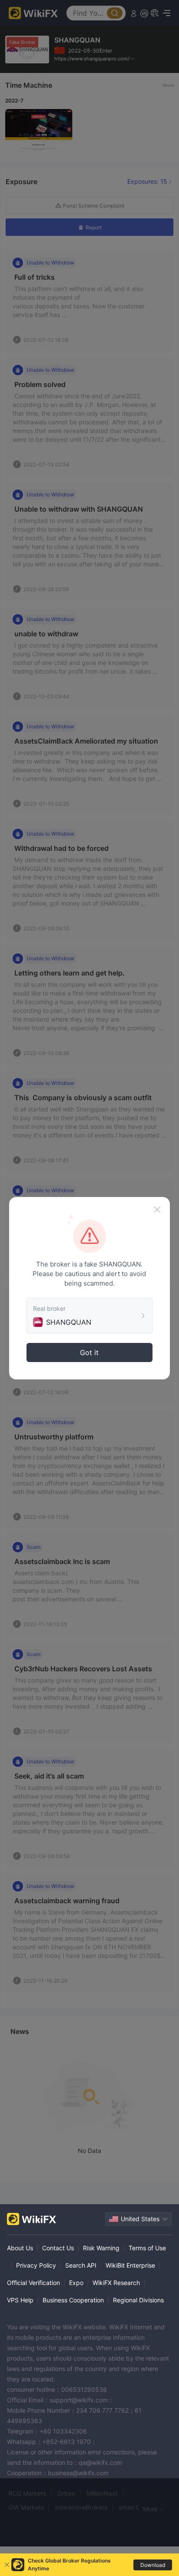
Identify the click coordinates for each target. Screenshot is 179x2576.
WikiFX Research (116, 2283)
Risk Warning (101, 2248)
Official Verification (33, 2283)
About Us (20, 2248)
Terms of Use (147, 2248)
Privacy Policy (36, 2265)
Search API (81, 2265)
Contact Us (58, 2248)
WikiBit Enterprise (130, 2265)
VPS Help (20, 2300)
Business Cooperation (73, 2300)
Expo (76, 2283)
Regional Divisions (138, 2300)
